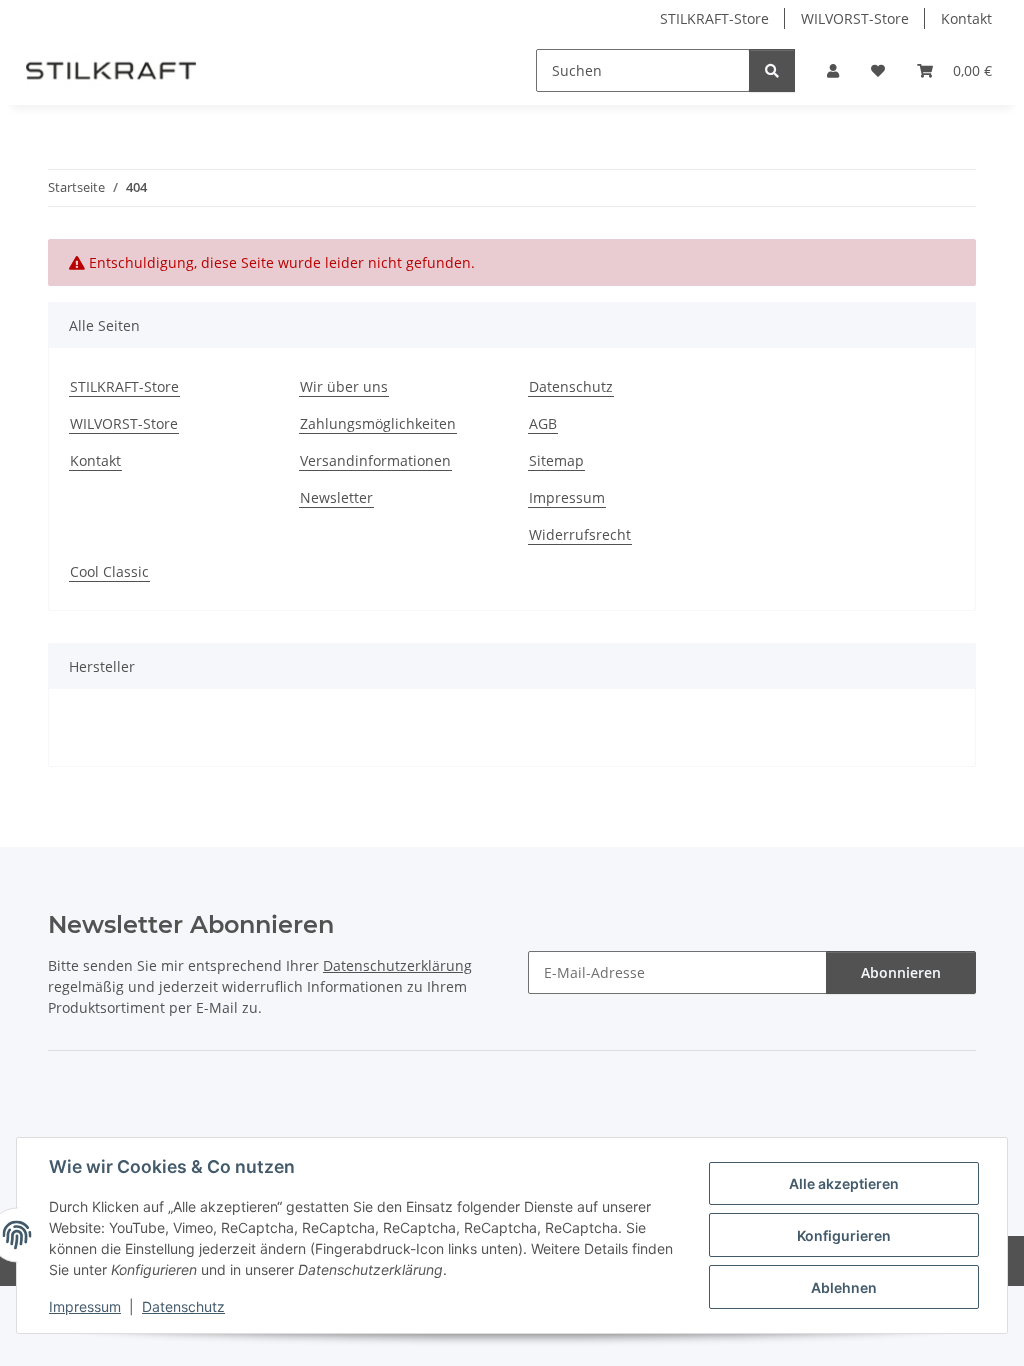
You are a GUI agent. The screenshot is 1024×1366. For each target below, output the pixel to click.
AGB (543, 423)
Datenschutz (183, 1306)
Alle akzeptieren (844, 1183)
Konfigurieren (844, 1235)
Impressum (85, 1306)
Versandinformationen (375, 460)
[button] (833, 70)
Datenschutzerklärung (397, 965)
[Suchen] (772, 70)
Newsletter (336, 497)
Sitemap (556, 460)
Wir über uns (344, 386)
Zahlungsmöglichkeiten (378, 423)
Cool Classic (109, 571)
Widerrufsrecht (580, 534)
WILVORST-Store (855, 18)
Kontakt (966, 18)
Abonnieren (901, 972)
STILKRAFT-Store (714, 18)
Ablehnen (844, 1287)
